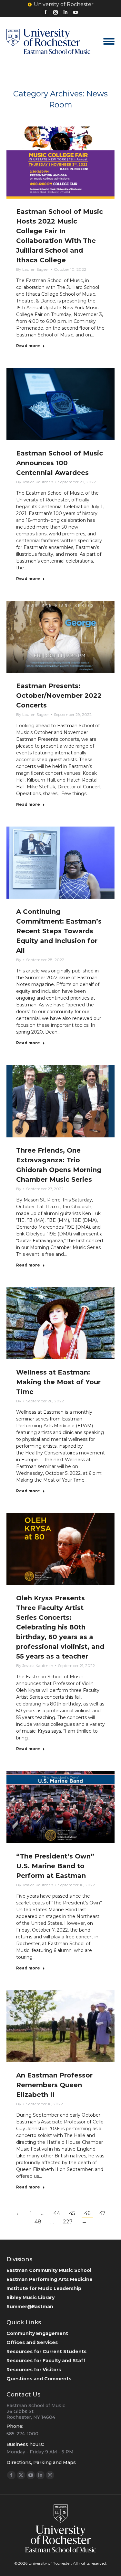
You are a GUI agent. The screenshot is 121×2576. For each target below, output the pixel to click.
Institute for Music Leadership (44, 2288)
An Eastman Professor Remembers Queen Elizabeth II (54, 2085)
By (33, 269)
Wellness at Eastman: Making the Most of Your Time (58, 1382)
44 (57, 2213)
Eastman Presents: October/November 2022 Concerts (59, 696)
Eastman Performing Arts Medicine (50, 2279)
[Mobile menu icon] (109, 41)
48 (38, 2222)
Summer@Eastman (30, 2307)
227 (68, 2222)
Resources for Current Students (46, 2351)
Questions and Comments (39, 2379)
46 (87, 2213)
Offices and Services (32, 2342)
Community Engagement (37, 2333)
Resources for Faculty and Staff (46, 2361)
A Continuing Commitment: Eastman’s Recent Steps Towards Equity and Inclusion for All (59, 931)
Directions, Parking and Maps (41, 2462)
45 (72, 2213)
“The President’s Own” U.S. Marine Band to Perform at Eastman (55, 1866)
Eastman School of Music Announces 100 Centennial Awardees (60, 463)
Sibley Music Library (30, 2297)
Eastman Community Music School (49, 2270)
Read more (28, 346)
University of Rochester (64, 4)
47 (102, 2213)
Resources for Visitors (34, 2370)
